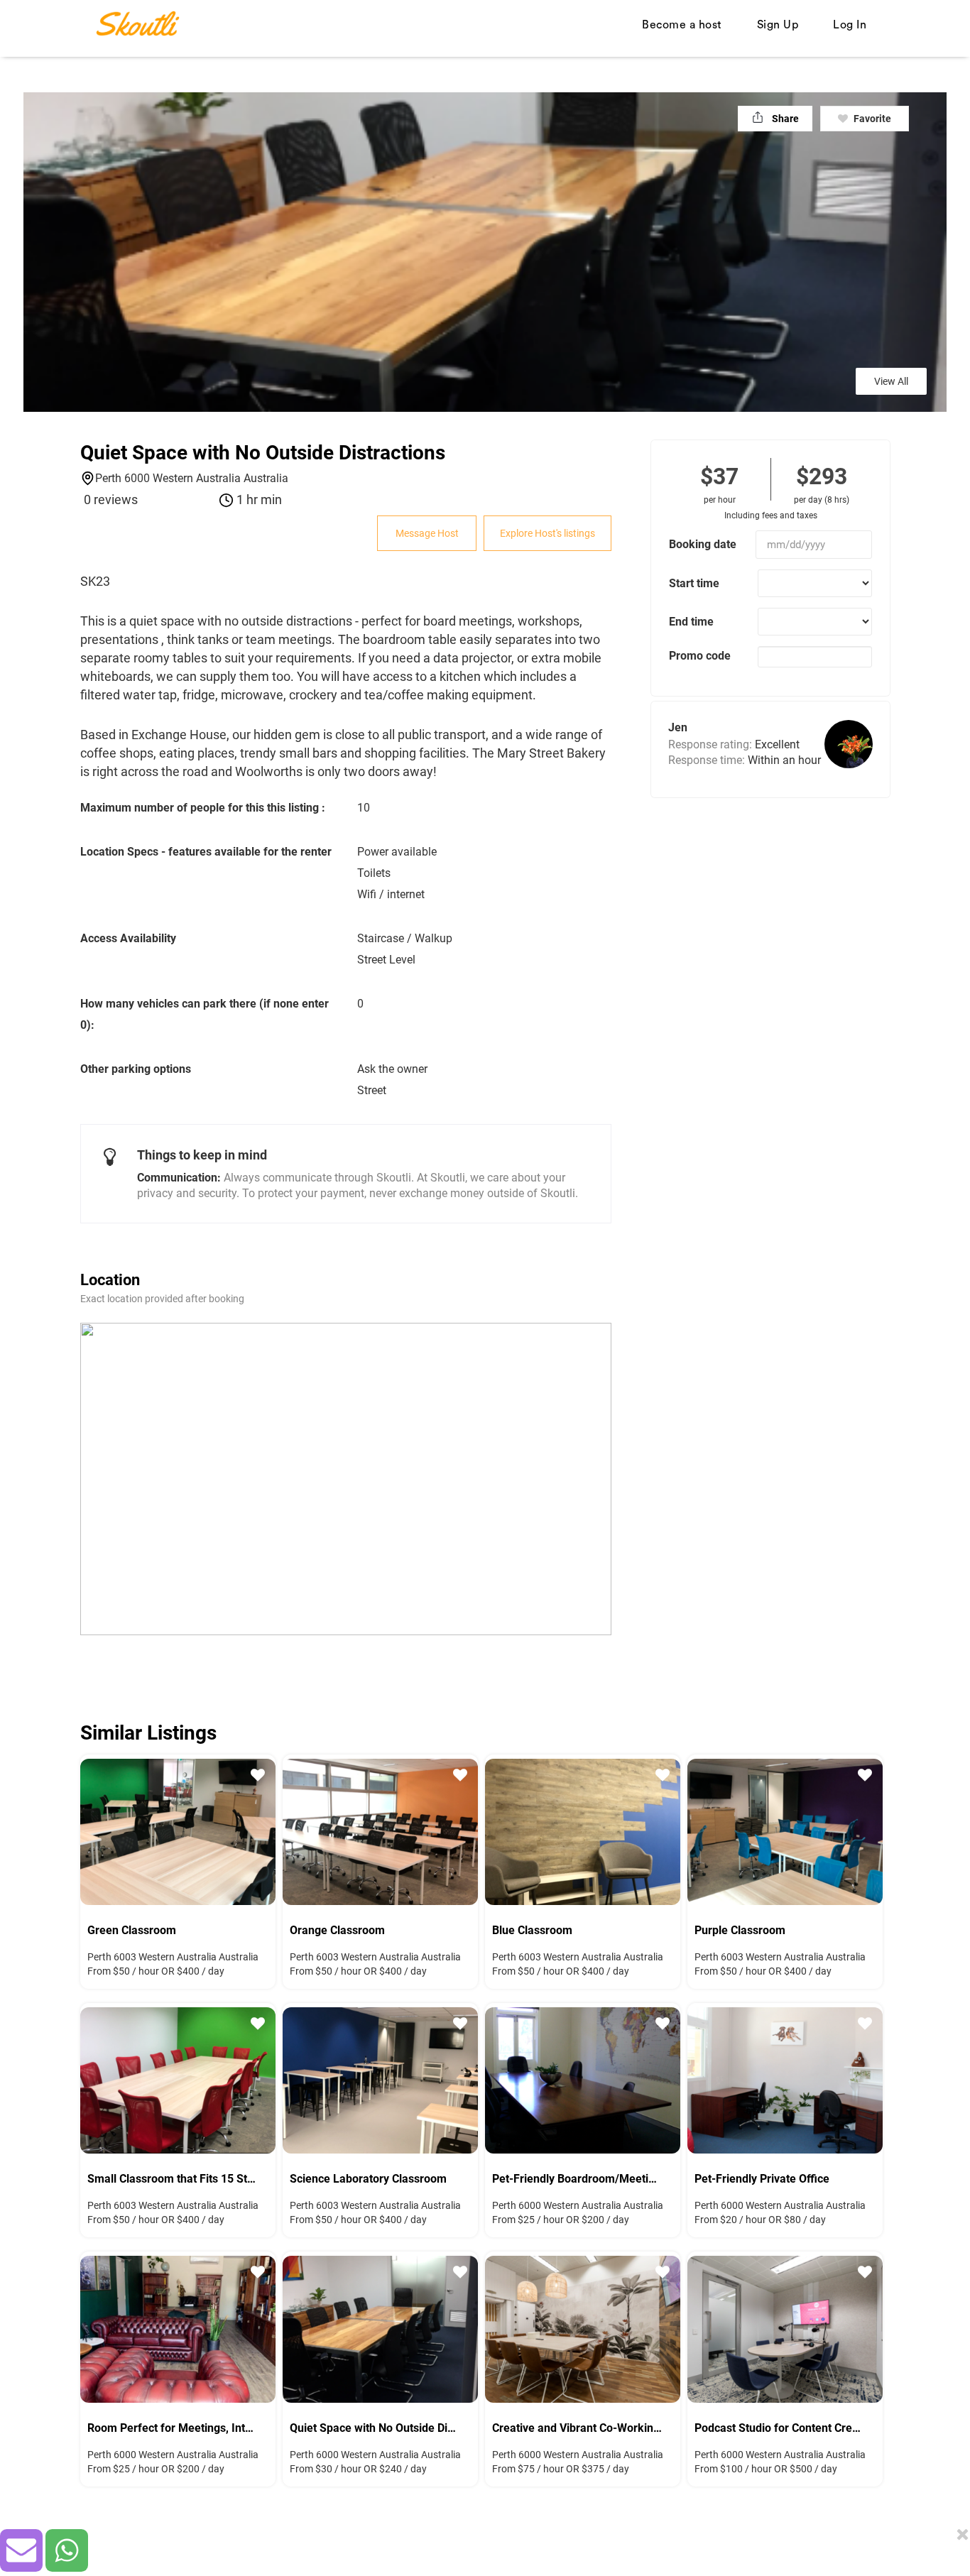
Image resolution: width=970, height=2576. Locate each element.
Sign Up (778, 25)
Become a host (682, 25)
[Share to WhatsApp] (67, 2550)
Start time (694, 583)
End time (691, 622)
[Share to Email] (21, 2550)
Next (254, 1830)
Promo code (700, 656)
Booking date (703, 544)
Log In (850, 25)
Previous (102, 1830)
